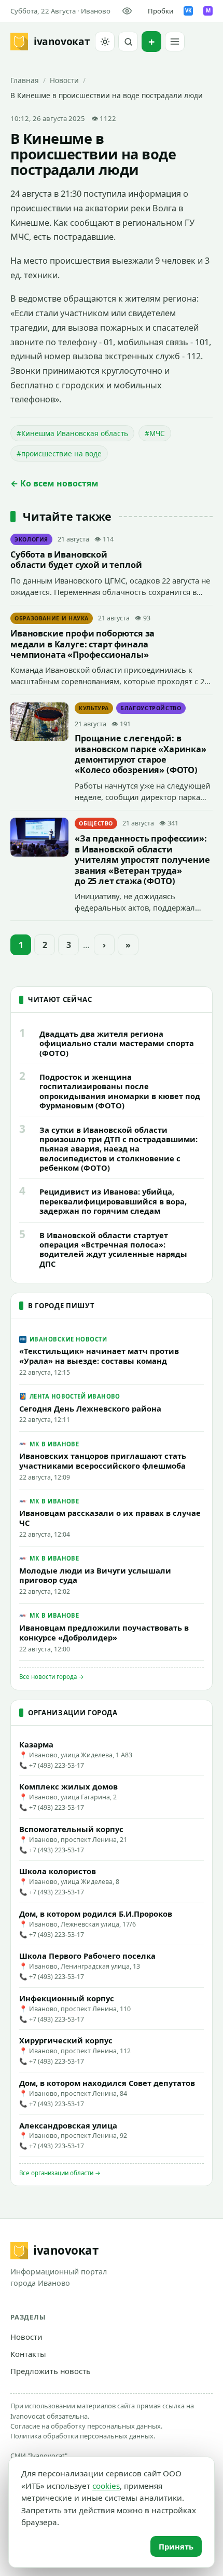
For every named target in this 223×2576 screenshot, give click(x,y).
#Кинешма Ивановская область (72, 433)
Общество (96, 823)
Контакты (28, 2354)
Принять (176, 2546)
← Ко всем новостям (54, 483)
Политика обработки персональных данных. (83, 2436)
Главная (25, 80)
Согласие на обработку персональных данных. (86, 2426)
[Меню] (175, 42)
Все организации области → (60, 2173)
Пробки (161, 11)
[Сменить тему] (105, 42)
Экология (31, 539)
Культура (94, 708)
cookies (106, 2486)
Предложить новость (51, 2371)
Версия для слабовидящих (129, 11)
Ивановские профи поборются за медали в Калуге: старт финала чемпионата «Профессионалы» (82, 644)
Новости (64, 80)
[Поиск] (128, 42)
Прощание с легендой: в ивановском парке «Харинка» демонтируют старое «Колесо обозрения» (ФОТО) (141, 754)
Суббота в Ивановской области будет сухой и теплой (76, 560)
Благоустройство (151, 708)
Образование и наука (52, 618)
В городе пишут (61, 1306)
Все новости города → (52, 1677)
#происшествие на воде (59, 453)
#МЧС (155, 433)
